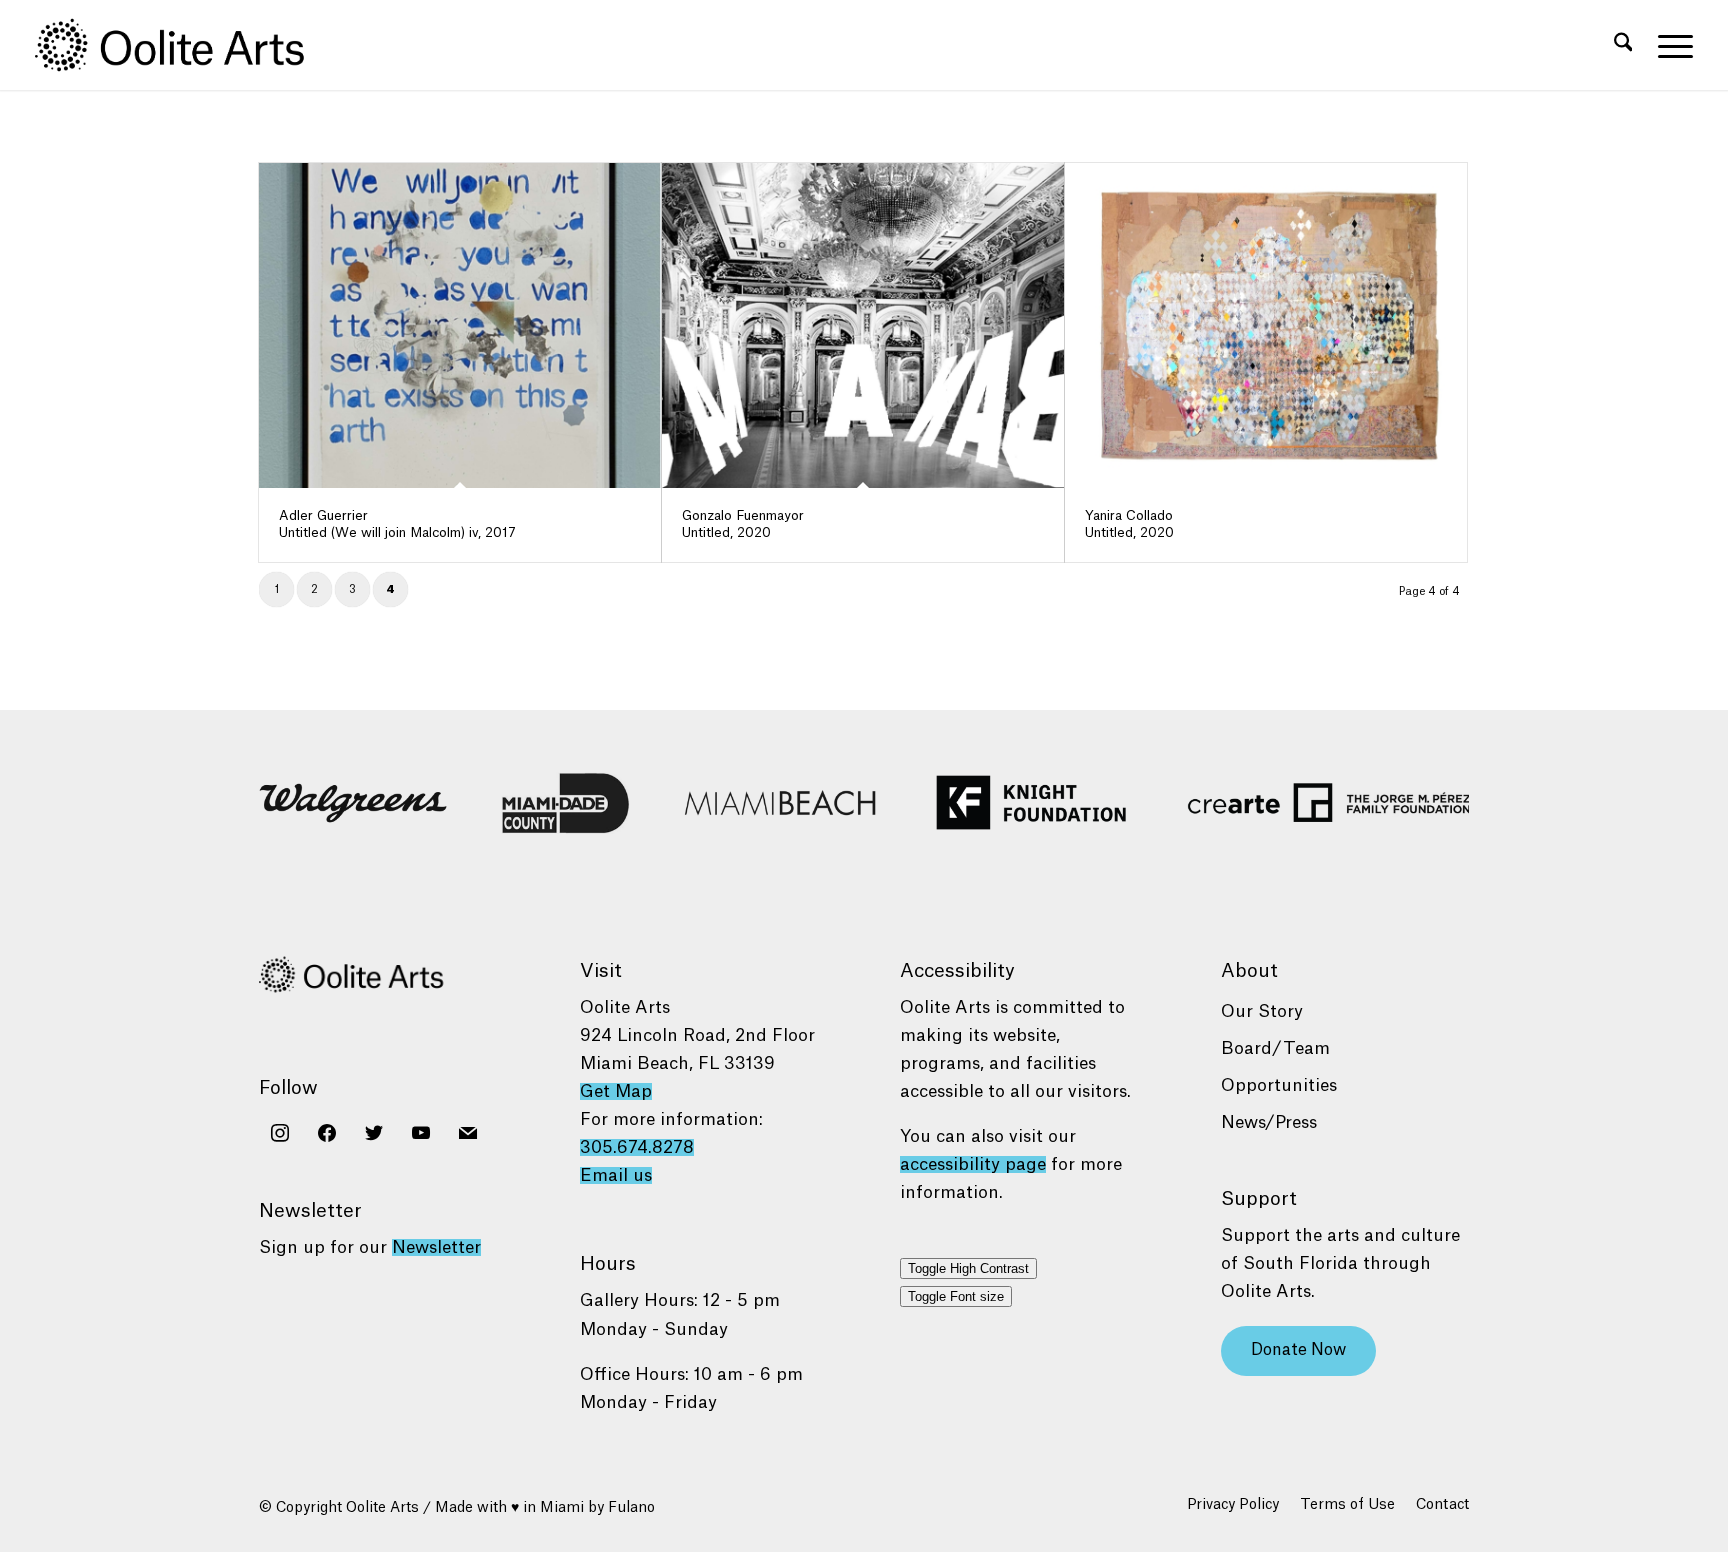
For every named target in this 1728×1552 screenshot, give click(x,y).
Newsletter (436, 1247)
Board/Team (1275, 1048)
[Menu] (1669, 45)
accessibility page (973, 1164)
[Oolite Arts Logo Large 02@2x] (181, 45)
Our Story (1262, 1011)
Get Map (616, 1091)
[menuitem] (1623, 45)
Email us (616, 1175)
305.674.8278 (637, 1147)
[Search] (1623, 45)
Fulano (631, 1508)
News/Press (1269, 1122)
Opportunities (1279, 1085)
